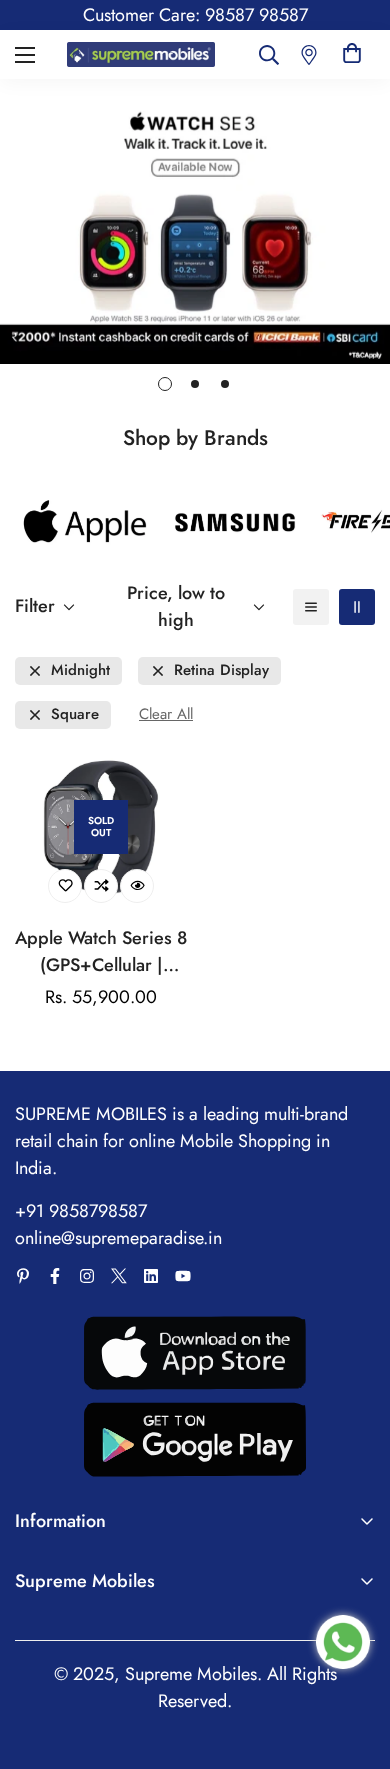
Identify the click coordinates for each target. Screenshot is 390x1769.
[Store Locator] (309, 54)
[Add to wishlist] (65, 886)
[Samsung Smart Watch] (235, 522)
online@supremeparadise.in (118, 1238)
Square (75, 714)
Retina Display (221, 670)
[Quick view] (137, 886)
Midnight (80, 670)
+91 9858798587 (81, 1211)
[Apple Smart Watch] (85, 522)
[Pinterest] (23, 1276)
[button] (352, 54)
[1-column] (311, 607)
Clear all (166, 714)
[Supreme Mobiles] (141, 54)
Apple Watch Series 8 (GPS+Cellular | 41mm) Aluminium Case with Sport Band (101, 952)
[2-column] (357, 607)
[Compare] (101, 886)
